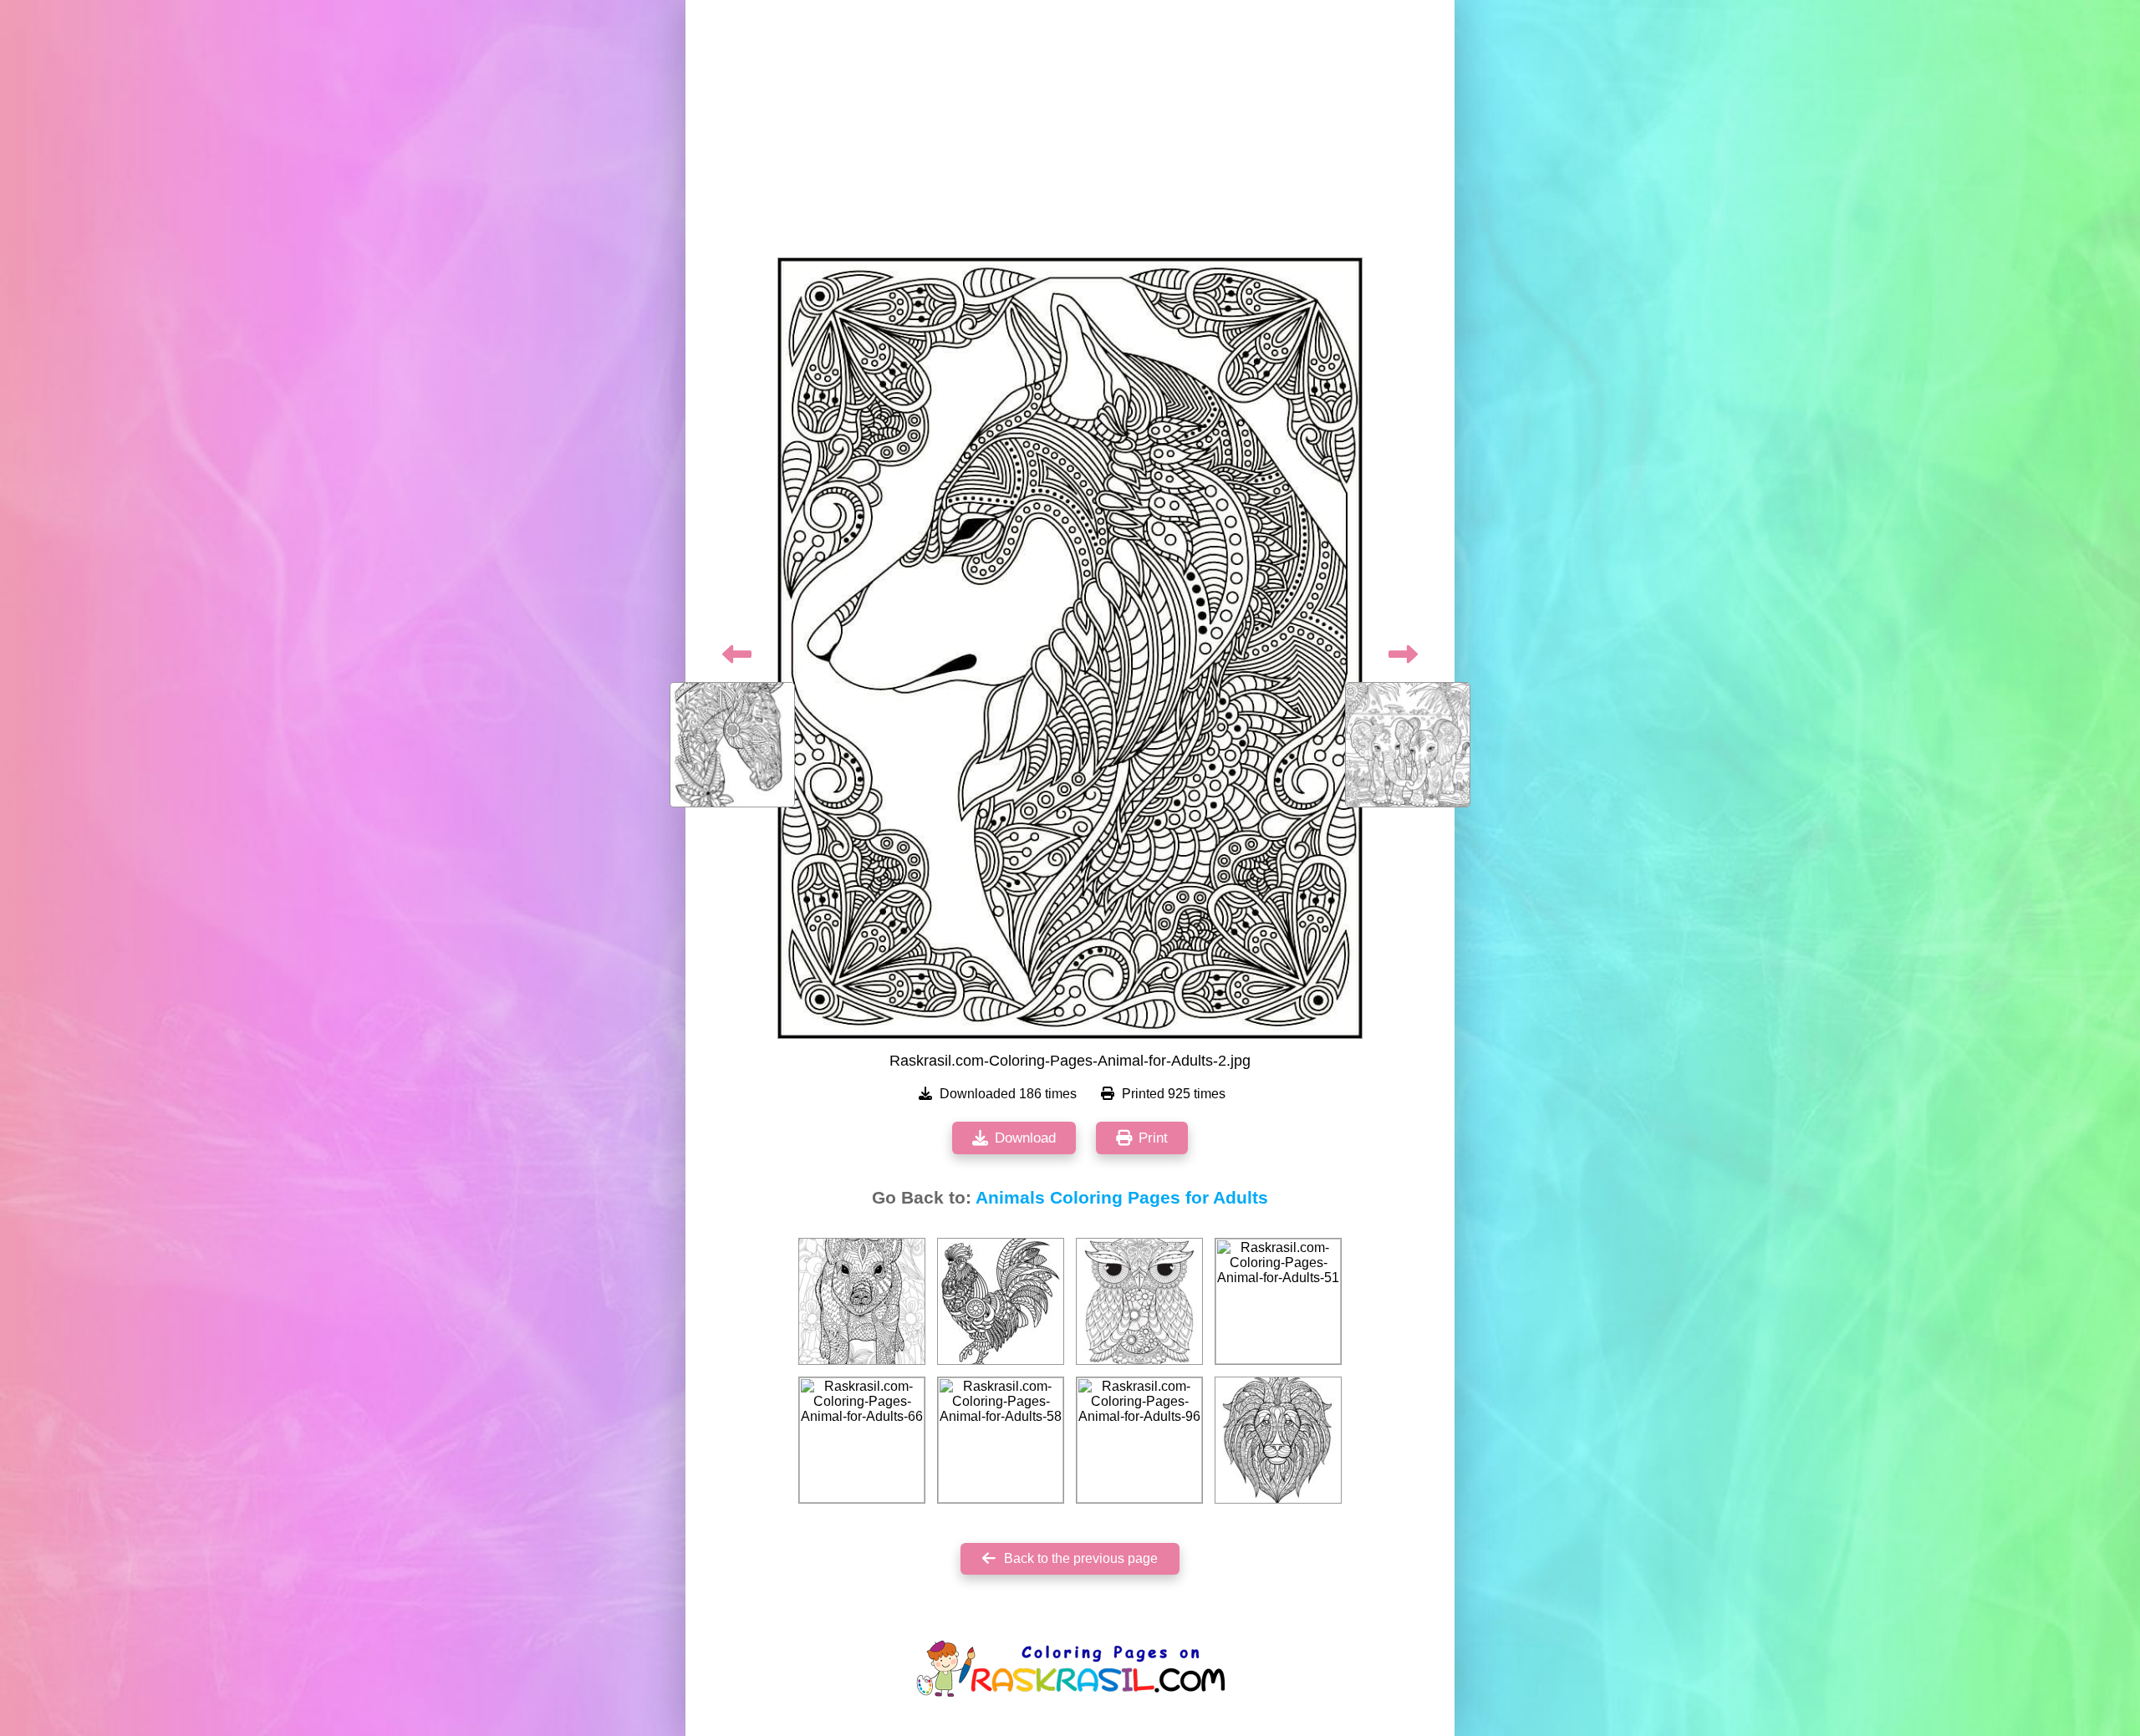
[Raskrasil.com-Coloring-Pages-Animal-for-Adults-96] (1139, 1440)
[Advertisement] (1070, 134)
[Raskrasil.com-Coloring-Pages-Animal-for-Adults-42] (1001, 1301)
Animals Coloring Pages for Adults (1122, 1198)
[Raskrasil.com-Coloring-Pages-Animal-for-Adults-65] (1139, 1301)
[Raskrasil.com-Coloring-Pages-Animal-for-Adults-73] (862, 1301)
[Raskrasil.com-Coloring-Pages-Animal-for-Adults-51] (1278, 1301)
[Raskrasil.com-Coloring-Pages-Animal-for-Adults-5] (1278, 1440)
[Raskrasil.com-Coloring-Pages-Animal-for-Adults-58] (1001, 1440)
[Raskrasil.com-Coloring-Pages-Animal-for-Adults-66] (862, 1440)
